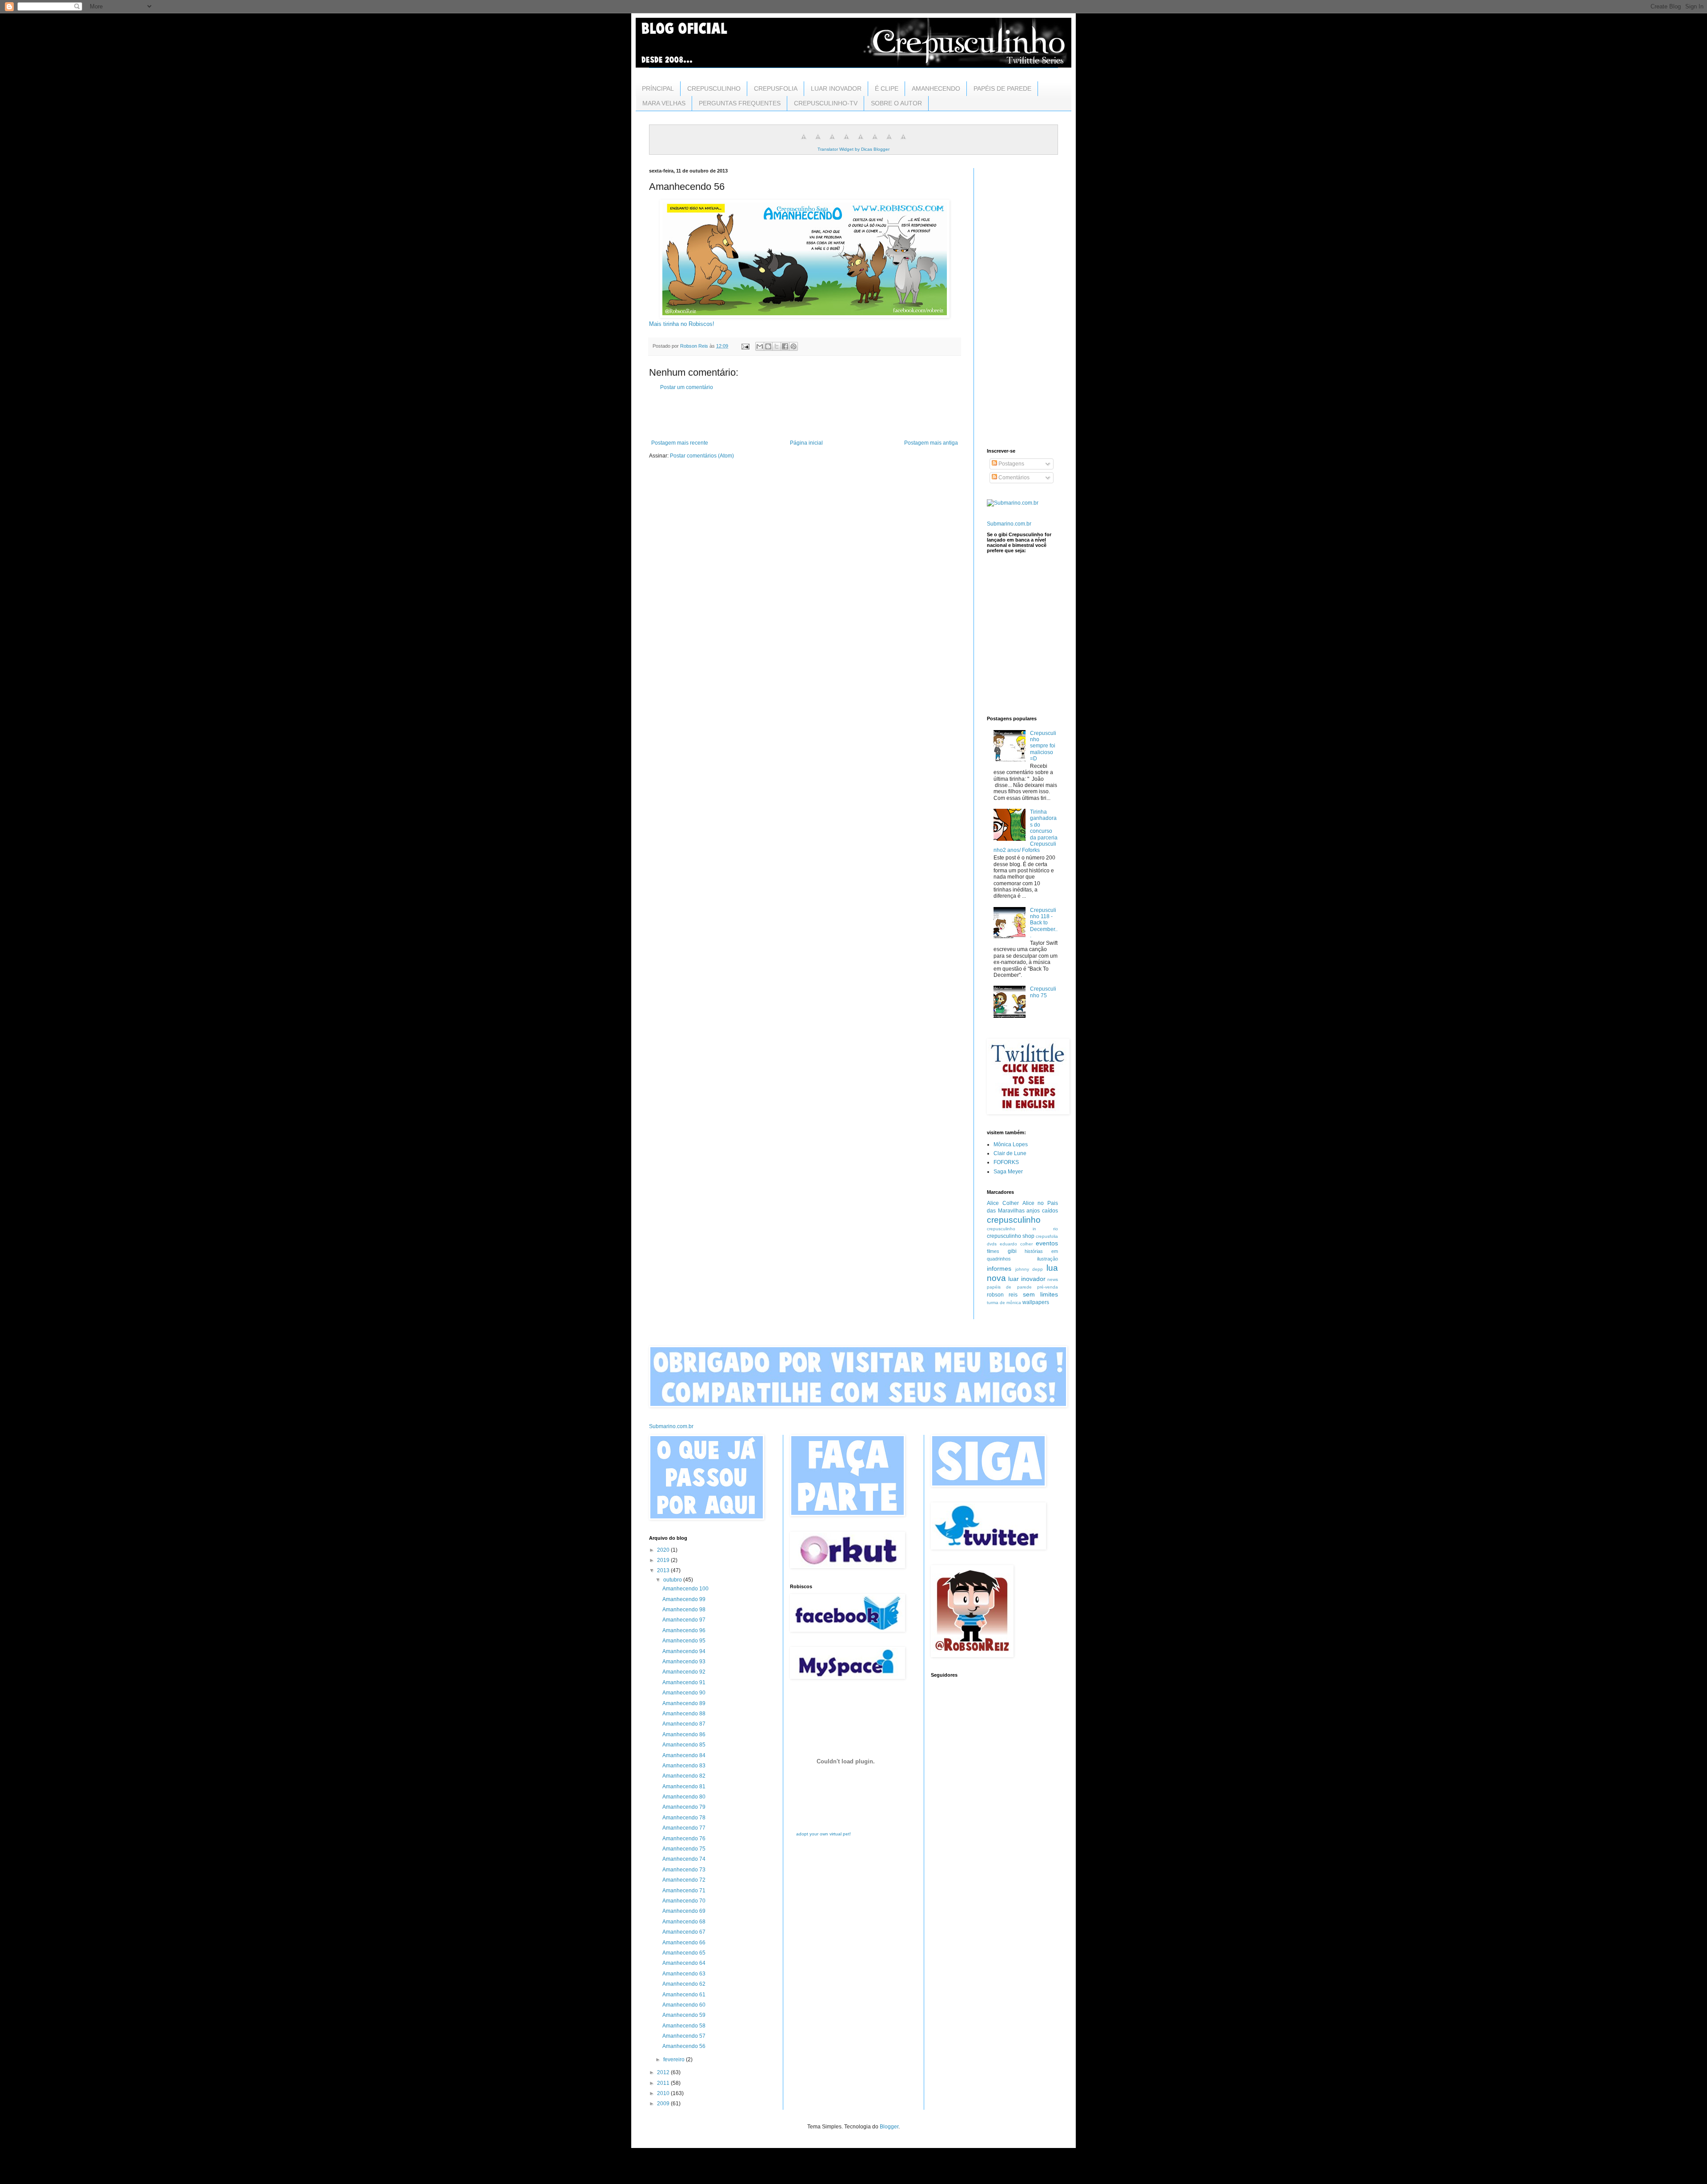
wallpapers (1036, 1302)
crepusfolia (1047, 1236)
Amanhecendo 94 (684, 1651)
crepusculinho (1014, 1220)
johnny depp (1029, 1269)
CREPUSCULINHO (714, 88)
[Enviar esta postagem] (745, 346)
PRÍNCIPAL (658, 88)
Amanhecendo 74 (684, 1859)
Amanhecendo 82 (684, 1776)
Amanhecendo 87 (684, 1724)
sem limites (1040, 1294)
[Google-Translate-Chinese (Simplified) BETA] (804, 142)
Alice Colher (1003, 1203)
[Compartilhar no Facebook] (785, 346)
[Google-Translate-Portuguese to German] (832, 142)
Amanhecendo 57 (684, 2036)
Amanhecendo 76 (684, 1839)
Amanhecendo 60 (684, 2005)
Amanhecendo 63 (684, 1974)
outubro (673, 1580)
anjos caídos (1042, 1211)
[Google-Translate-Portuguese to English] (875, 142)
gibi (1012, 1251)
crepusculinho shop (1011, 1236)
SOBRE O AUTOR (896, 103)
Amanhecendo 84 (684, 1755)
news (1053, 1279)
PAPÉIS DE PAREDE (1002, 88)
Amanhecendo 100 (685, 1589)
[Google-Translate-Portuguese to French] (818, 142)
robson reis (1002, 1295)
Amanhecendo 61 (684, 1995)
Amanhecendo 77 (684, 1828)
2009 (664, 2104)
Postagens (1011, 464)
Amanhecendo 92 (684, 1672)
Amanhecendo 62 (684, 1984)
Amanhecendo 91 (684, 1682)
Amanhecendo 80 (684, 1797)
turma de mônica (1004, 1303)
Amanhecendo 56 (684, 2046)
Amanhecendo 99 (684, 1599)
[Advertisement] (805, 415)
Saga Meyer (1008, 1172)
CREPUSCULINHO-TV (826, 103)
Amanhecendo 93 (684, 1662)
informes (999, 1269)
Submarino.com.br (1009, 524)
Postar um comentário (687, 387)
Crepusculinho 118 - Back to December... (1044, 923)
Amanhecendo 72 (684, 1880)
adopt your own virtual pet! (823, 1834)
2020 (664, 1550)
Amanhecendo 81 (684, 1787)
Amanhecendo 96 (684, 1630)
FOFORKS (1006, 1162)
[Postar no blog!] (768, 346)
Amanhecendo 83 (684, 1766)
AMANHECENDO (936, 88)
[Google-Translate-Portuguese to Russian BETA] (889, 142)
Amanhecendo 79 (684, 1807)
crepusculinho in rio (1022, 1229)
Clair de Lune (1010, 1153)
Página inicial (806, 443)
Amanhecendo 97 (684, 1620)
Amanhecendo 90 (684, 1693)
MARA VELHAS (664, 103)
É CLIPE (887, 88)
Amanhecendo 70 (684, 1901)
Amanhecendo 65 (684, 1953)
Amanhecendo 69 (684, 1911)
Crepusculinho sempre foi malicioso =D (1043, 746)
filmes (993, 1251)
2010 (664, 2093)
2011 (664, 2083)
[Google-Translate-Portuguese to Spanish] (903, 142)
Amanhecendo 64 (684, 1963)
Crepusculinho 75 (1043, 992)
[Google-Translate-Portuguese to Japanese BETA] (861, 142)
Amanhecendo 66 (684, 1943)
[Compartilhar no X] (777, 346)
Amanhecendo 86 (684, 1734)
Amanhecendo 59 (684, 2015)
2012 (664, 2072)
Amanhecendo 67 (684, 1932)
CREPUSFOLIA (776, 88)
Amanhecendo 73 (684, 1870)
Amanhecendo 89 (684, 1703)
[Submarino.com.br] (1013, 503)
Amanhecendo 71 (684, 1891)
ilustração (1048, 1259)
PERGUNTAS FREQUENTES (740, 103)
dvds (992, 1244)
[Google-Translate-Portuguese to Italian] (846, 142)
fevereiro (675, 2060)
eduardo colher (1016, 1244)
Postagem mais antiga (931, 443)
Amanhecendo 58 (684, 2026)
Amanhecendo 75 (684, 1849)
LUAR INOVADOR (836, 88)
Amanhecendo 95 (684, 1641)
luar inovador (1027, 1279)
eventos (1047, 1243)
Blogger (889, 2127)
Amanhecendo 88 (684, 1714)
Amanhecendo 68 (684, 1922)
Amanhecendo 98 (684, 1610)
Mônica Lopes (1011, 1144)
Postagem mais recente (680, 443)
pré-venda (1048, 1287)
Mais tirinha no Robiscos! (682, 324)
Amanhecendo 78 (684, 1818)
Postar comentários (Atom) (702, 456)
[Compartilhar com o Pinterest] (793, 346)
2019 (664, 1560)
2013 (664, 1570)
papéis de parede (1009, 1287)
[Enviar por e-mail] (760, 346)
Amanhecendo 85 (684, 1745)
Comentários (1013, 478)
